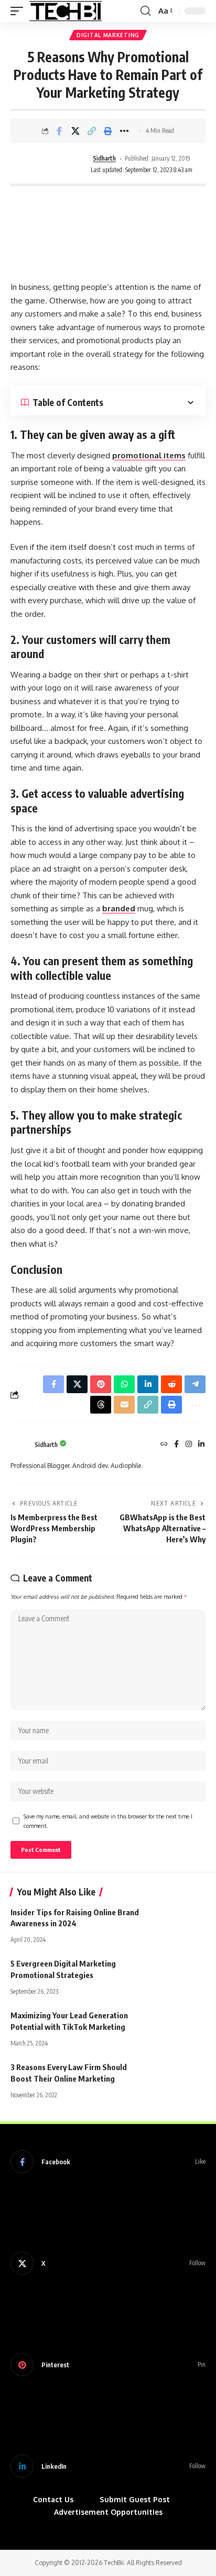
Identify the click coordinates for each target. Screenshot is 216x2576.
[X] (108, 2263)
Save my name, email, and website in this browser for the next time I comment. (108, 1821)
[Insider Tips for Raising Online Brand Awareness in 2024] (179, 1923)
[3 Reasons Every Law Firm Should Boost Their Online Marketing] (179, 2077)
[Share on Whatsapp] (124, 1384)
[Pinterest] (108, 2365)
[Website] (164, 1445)
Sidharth (104, 158)
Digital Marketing (108, 35)
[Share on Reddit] (171, 1384)
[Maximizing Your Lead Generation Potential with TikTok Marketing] (179, 2026)
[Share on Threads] (101, 1405)
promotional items (149, 455)
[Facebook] (176, 1445)
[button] (19, 11)
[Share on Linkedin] (148, 1384)
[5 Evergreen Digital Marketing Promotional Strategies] (179, 1974)
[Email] (124, 1405)
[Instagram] (189, 1445)
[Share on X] (75, 131)
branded (119, 908)
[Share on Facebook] (59, 131)
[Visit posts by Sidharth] (55, 165)
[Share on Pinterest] (101, 1384)
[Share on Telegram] (195, 1384)
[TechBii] (66, 11)
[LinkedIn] (201, 1445)
